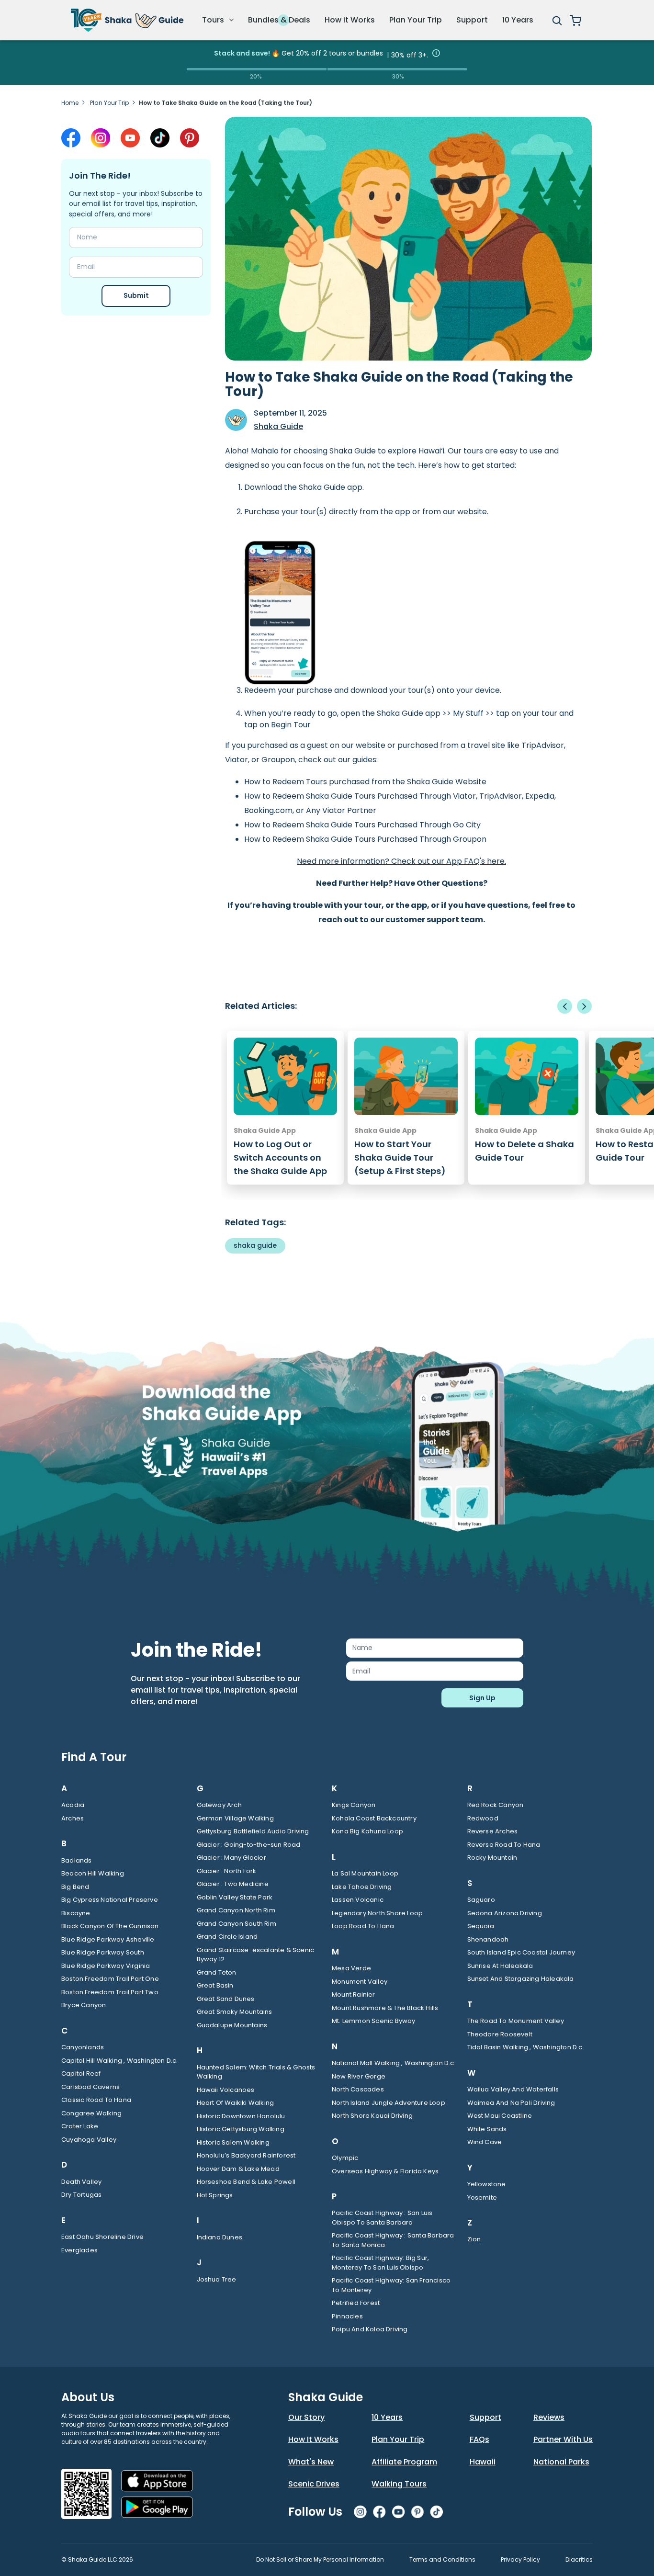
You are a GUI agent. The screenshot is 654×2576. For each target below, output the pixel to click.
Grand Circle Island (227, 1937)
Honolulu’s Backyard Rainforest (246, 2155)
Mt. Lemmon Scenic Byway (374, 2021)
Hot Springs (215, 2195)
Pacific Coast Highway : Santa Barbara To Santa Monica (393, 2240)
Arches (73, 1818)
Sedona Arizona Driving (505, 1913)
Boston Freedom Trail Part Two (110, 1992)
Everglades (79, 2250)
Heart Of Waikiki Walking (236, 2103)
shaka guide (255, 1245)
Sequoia (481, 1926)
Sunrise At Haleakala (500, 1966)
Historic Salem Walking (233, 2142)
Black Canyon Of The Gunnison (110, 1926)
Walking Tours (399, 2484)
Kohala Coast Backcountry (374, 1818)
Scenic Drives (314, 2484)
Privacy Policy (520, 2559)
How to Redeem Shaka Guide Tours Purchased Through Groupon (365, 839)
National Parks (561, 2462)
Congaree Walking (91, 2113)
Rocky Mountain (492, 1858)
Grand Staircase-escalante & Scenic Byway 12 (256, 1955)
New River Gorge (359, 2076)
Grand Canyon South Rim (237, 1924)
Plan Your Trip (416, 20)
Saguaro (481, 1900)
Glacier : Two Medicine (233, 1884)
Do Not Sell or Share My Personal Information (320, 2559)
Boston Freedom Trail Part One (110, 1979)
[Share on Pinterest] (190, 138)
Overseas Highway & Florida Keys (385, 2171)
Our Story (306, 2417)
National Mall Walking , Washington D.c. (394, 2063)
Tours (214, 20)
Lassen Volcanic (358, 1900)
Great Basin (215, 1985)
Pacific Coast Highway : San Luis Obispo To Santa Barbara (382, 2218)
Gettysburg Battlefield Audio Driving (253, 1831)
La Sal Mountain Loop (365, 1873)
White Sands (487, 2129)
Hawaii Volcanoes (226, 2090)
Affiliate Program (404, 2462)
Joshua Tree (217, 2279)
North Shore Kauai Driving (372, 2116)
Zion (474, 2239)
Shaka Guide (278, 426)
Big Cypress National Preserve (110, 1900)
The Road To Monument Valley (516, 2021)
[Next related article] (584, 1006)
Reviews (549, 2417)
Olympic (345, 2158)
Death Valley (81, 2182)
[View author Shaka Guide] (236, 420)
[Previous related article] (565, 1006)
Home (70, 103)
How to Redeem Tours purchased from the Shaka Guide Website (365, 782)
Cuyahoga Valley (89, 2140)
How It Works (313, 2439)
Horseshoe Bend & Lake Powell (246, 2182)
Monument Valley (360, 1982)
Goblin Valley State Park (235, 1897)
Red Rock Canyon (496, 1805)
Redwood (483, 1818)
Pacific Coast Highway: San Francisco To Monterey (391, 2285)
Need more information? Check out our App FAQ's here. (401, 861)
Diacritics (579, 2559)
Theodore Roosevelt (500, 2034)
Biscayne (76, 1913)
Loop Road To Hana (363, 1926)
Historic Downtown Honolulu (241, 2116)
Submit (136, 295)
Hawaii (483, 2462)
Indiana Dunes (220, 2237)
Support (472, 20)
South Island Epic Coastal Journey (521, 1952)
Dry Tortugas (81, 2195)
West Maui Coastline (500, 2116)
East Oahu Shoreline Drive (102, 2237)
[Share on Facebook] (71, 138)
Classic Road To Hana (96, 2100)
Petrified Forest (356, 2303)
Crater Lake (80, 2126)
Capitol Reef (81, 2073)
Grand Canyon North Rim (236, 1910)
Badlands (77, 1860)
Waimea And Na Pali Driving (511, 2103)
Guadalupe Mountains (232, 2025)
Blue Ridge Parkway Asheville (108, 1939)
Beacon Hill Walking (93, 1873)
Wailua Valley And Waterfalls (513, 2089)
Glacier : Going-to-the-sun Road (249, 1845)
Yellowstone (487, 2184)
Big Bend (75, 1887)
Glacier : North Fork (227, 1871)
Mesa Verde (351, 1968)
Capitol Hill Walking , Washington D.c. (120, 2061)
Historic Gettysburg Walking (241, 2129)
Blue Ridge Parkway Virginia (106, 1966)
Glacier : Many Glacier (231, 1858)
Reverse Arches (493, 1831)
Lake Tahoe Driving (362, 1887)
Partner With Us (563, 2439)
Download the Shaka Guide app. (304, 487)
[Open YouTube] (130, 138)
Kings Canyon (354, 1805)
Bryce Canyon (84, 2005)
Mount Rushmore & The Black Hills (385, 2008)
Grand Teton (217, 1972)
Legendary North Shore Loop (377, 1913)
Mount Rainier (354, 1994)
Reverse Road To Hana (504, 1845)
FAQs (479, 2439)
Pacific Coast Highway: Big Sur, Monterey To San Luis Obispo (380, 2263)
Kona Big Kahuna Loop (367, 1831)
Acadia (73, 1805)
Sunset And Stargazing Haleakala (521, 1979)
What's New (311, 2462)
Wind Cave (485, 2142)
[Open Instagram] (101, 138)
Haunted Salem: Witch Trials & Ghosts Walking (256, 2072)
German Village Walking (235, 1818)
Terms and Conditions (442, 2559)
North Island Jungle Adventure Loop (389, 2103)
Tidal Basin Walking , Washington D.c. (526, 2047)
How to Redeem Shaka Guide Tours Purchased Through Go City (362, 825)
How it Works (350, 20)
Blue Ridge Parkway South (103, 1952)
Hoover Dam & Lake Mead (238, 2169)
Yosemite (482, 2198)
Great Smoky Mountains (235, 2012)
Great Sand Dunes (226, 1999)
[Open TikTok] (160, 138)
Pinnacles (347, 2316)
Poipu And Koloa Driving (370, 2329)
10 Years (518, 20)
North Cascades (358, 2089)
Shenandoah (488, 1939)
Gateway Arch (219, 1805)
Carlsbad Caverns (90, 2087)
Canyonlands (83, 2047)
